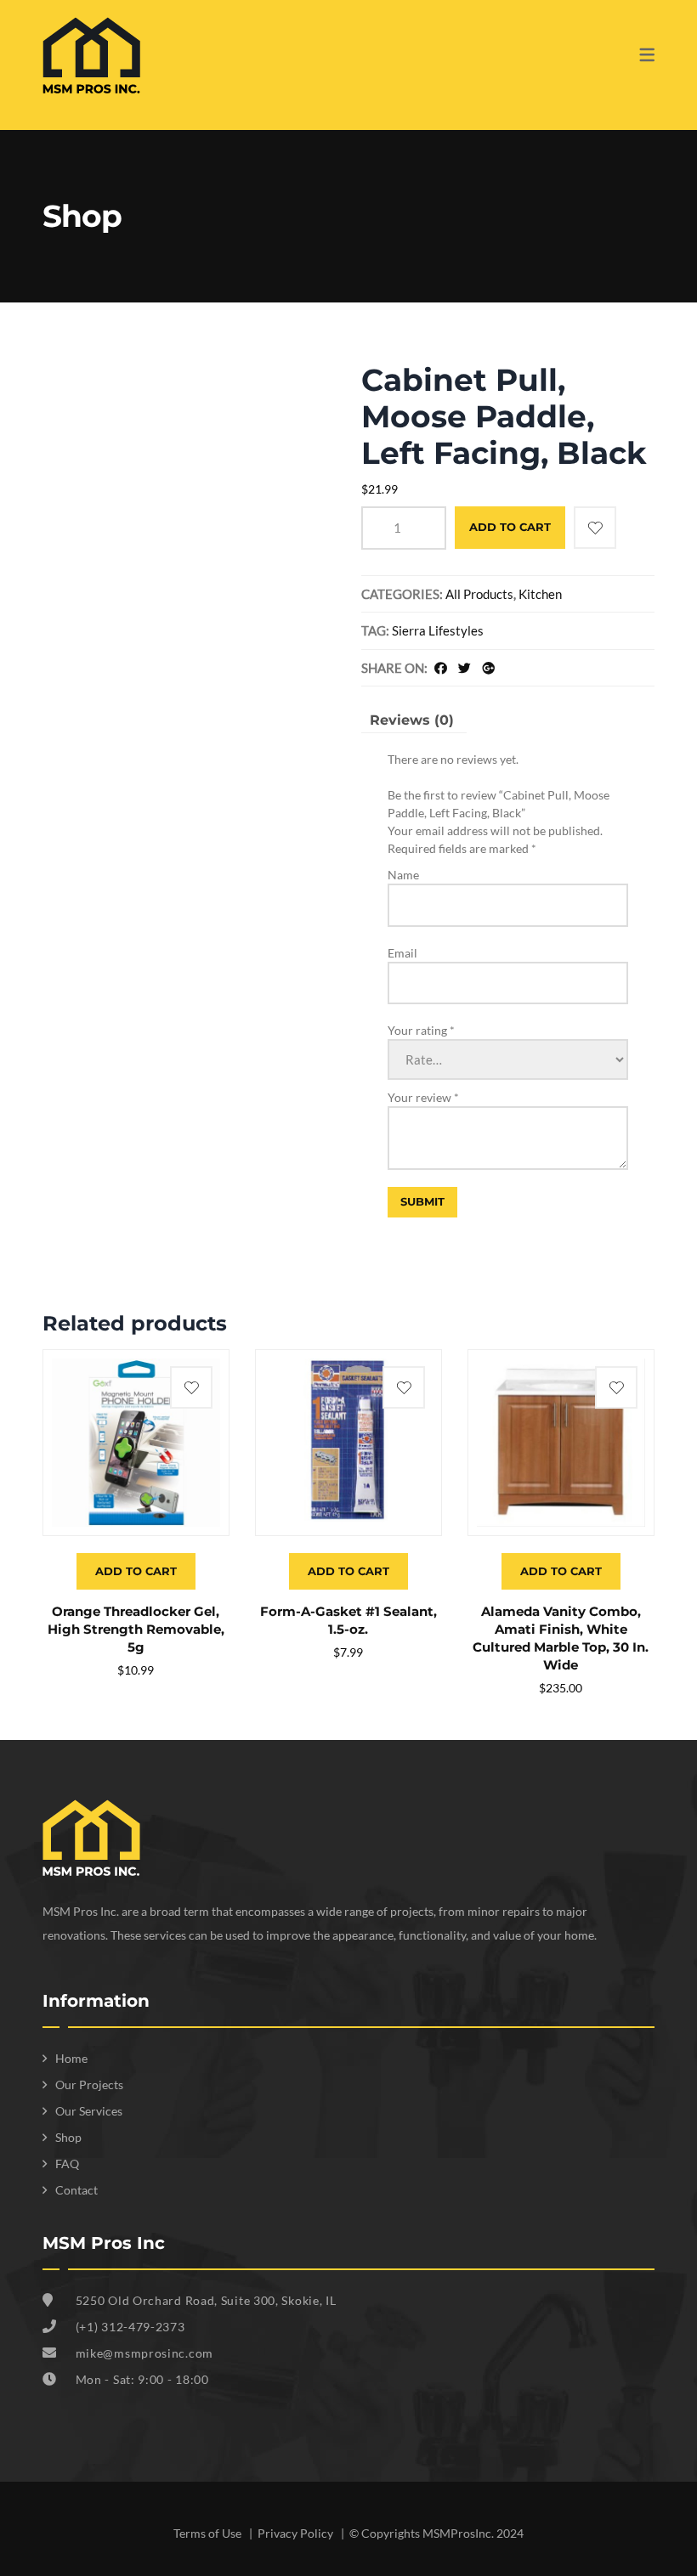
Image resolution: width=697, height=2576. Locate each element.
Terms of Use (209, 2533)
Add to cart (510, 527)
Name (403, 875)
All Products (479, 594)
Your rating (421, 1030)
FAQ (67, 2164)
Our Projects (89, 2085)
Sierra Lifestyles (438, 630)
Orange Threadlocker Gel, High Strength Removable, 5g (136, 1629)
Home (71, 2058)
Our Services (89, 2111)
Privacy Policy (297, 2533)
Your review (423, 1097)
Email (402, 953)
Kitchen (540, 594)
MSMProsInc (457, 2533)
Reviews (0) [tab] (412, 720)
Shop (68, 2137)
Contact (76, 2190)
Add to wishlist (595, 528)
